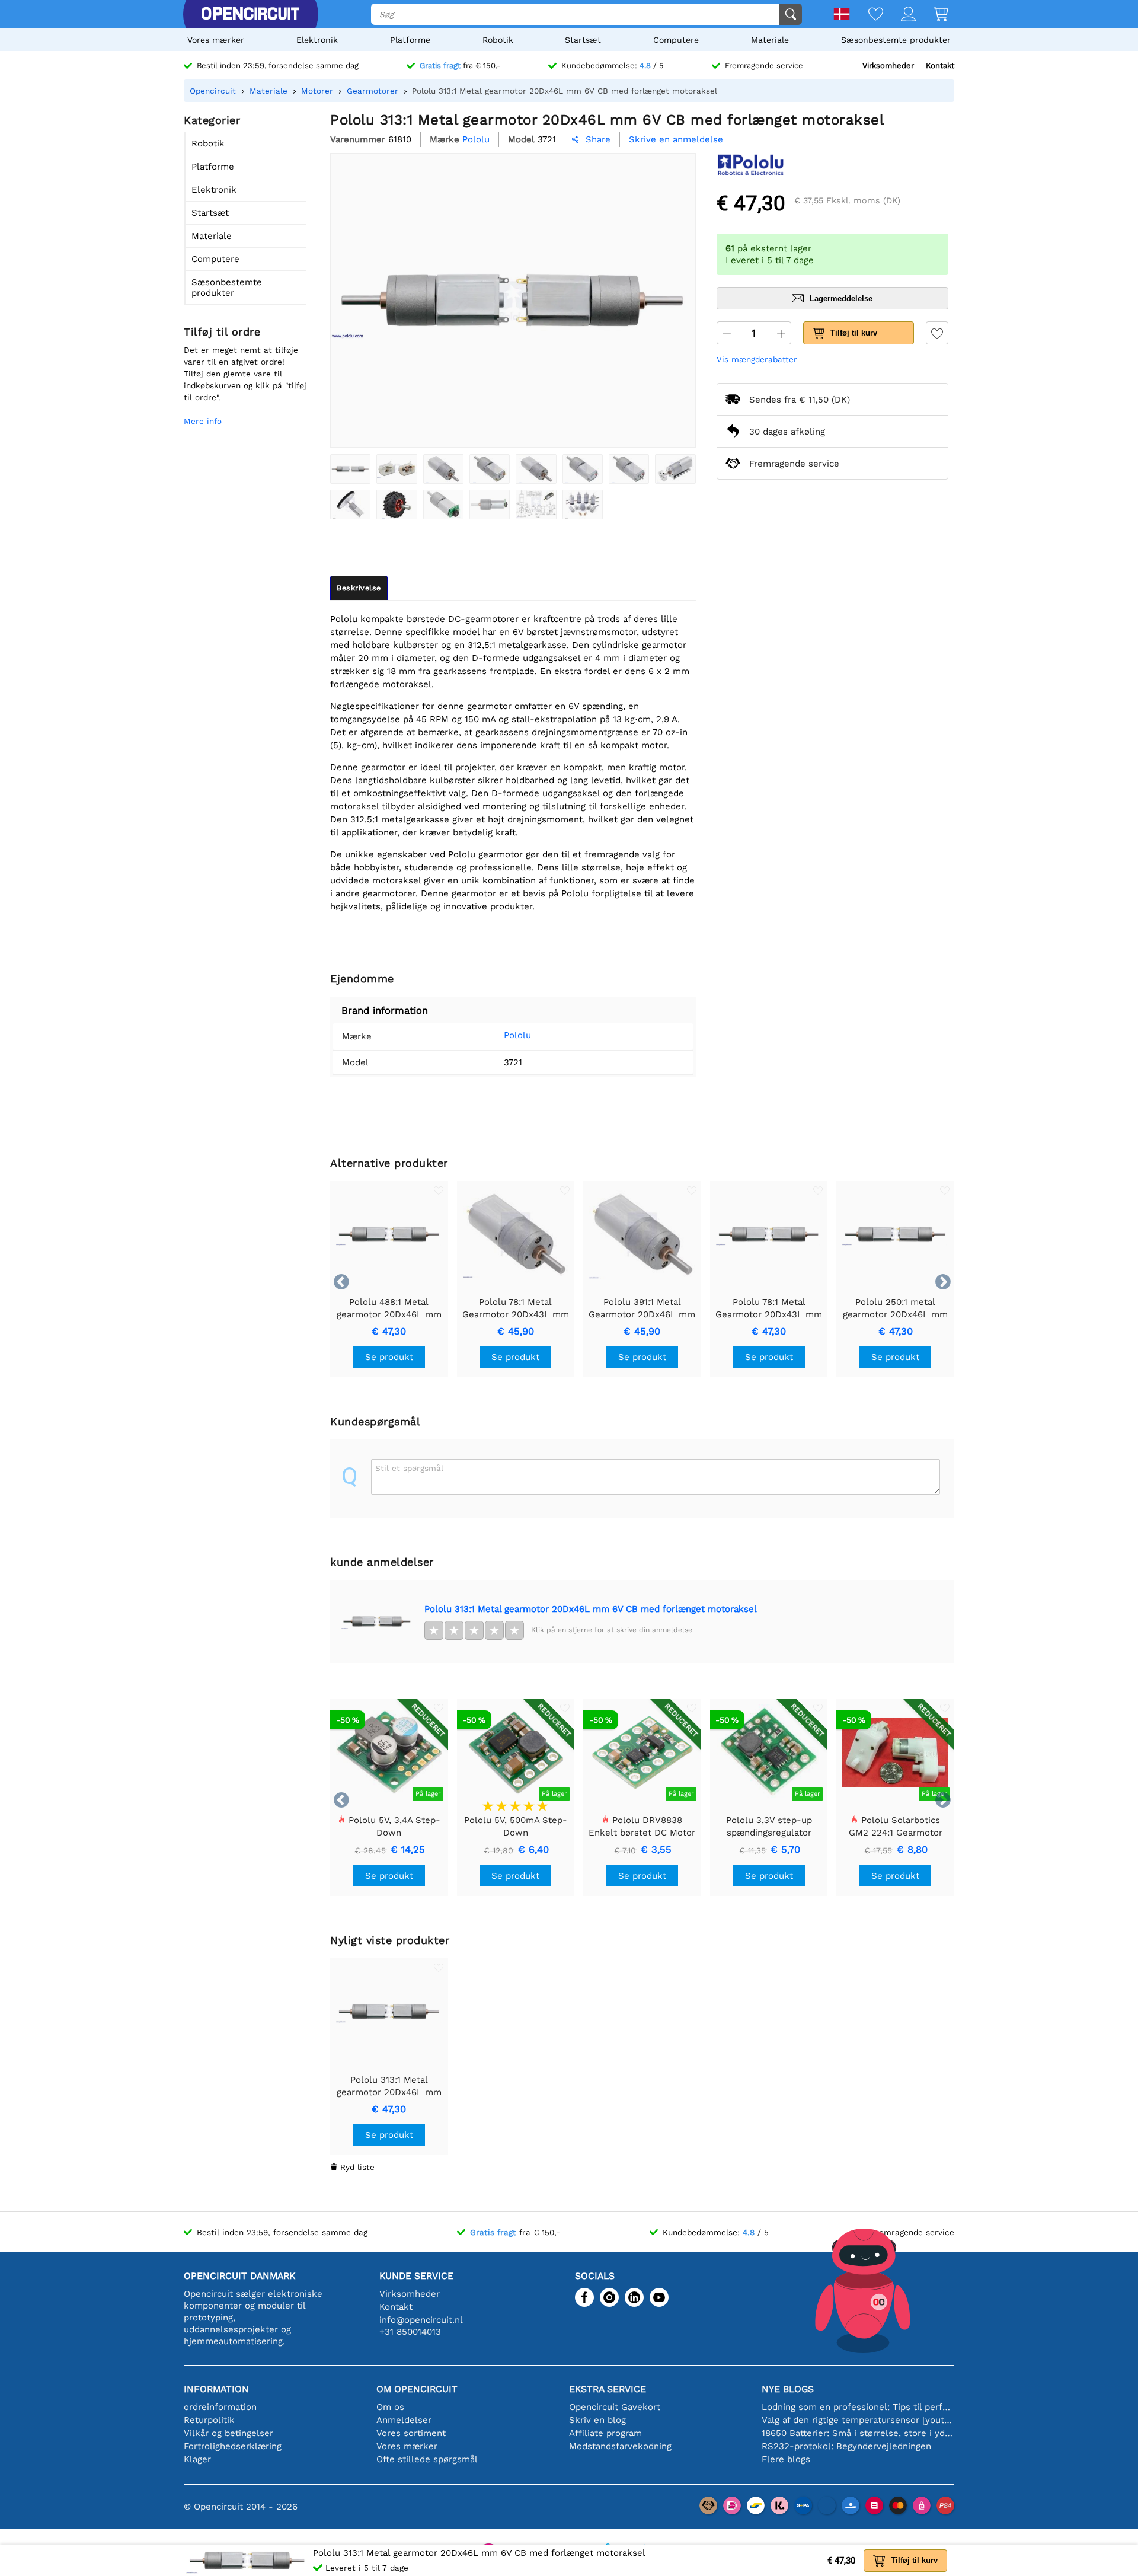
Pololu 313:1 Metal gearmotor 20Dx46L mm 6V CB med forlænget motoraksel (591, 1609)
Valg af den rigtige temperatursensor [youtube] (858, 2420)
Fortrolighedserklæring (233, 2446)
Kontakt (940, 66)
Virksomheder (888, 66)
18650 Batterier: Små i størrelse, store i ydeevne (858, 2433)
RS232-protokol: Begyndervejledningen (846, 2446)
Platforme (410, 40)
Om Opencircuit (417, 2389)
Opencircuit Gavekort (615, 2407)
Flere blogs (786, 2459)
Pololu (517, 1035)
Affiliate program (605, 2433)
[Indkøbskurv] (932, 15)
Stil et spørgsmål (409, 1468)
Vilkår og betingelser (228, 2433)
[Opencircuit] (250, 14)
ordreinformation (220, 2407)
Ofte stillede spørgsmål (427, 2459)
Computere (676, 40)
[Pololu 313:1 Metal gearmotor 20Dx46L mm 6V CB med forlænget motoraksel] (350, 469)
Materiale (770, 40)
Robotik (498, 40)
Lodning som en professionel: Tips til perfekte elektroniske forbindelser (858, 2407)
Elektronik (317, 40)
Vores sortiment (411, 2433)
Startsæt (583, 40)
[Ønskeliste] (867, 15)
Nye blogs (788, 2389)
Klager (197, 2459)
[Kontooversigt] (899, 15)
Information (216, 2389)
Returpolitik (209, 2420)
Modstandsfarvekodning (620, 2446)
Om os (390, 2407)
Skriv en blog (597, 2420)
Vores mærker (216, 40)
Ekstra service (608, 2389)
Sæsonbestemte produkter (896, 40)
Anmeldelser (404, 2420)
